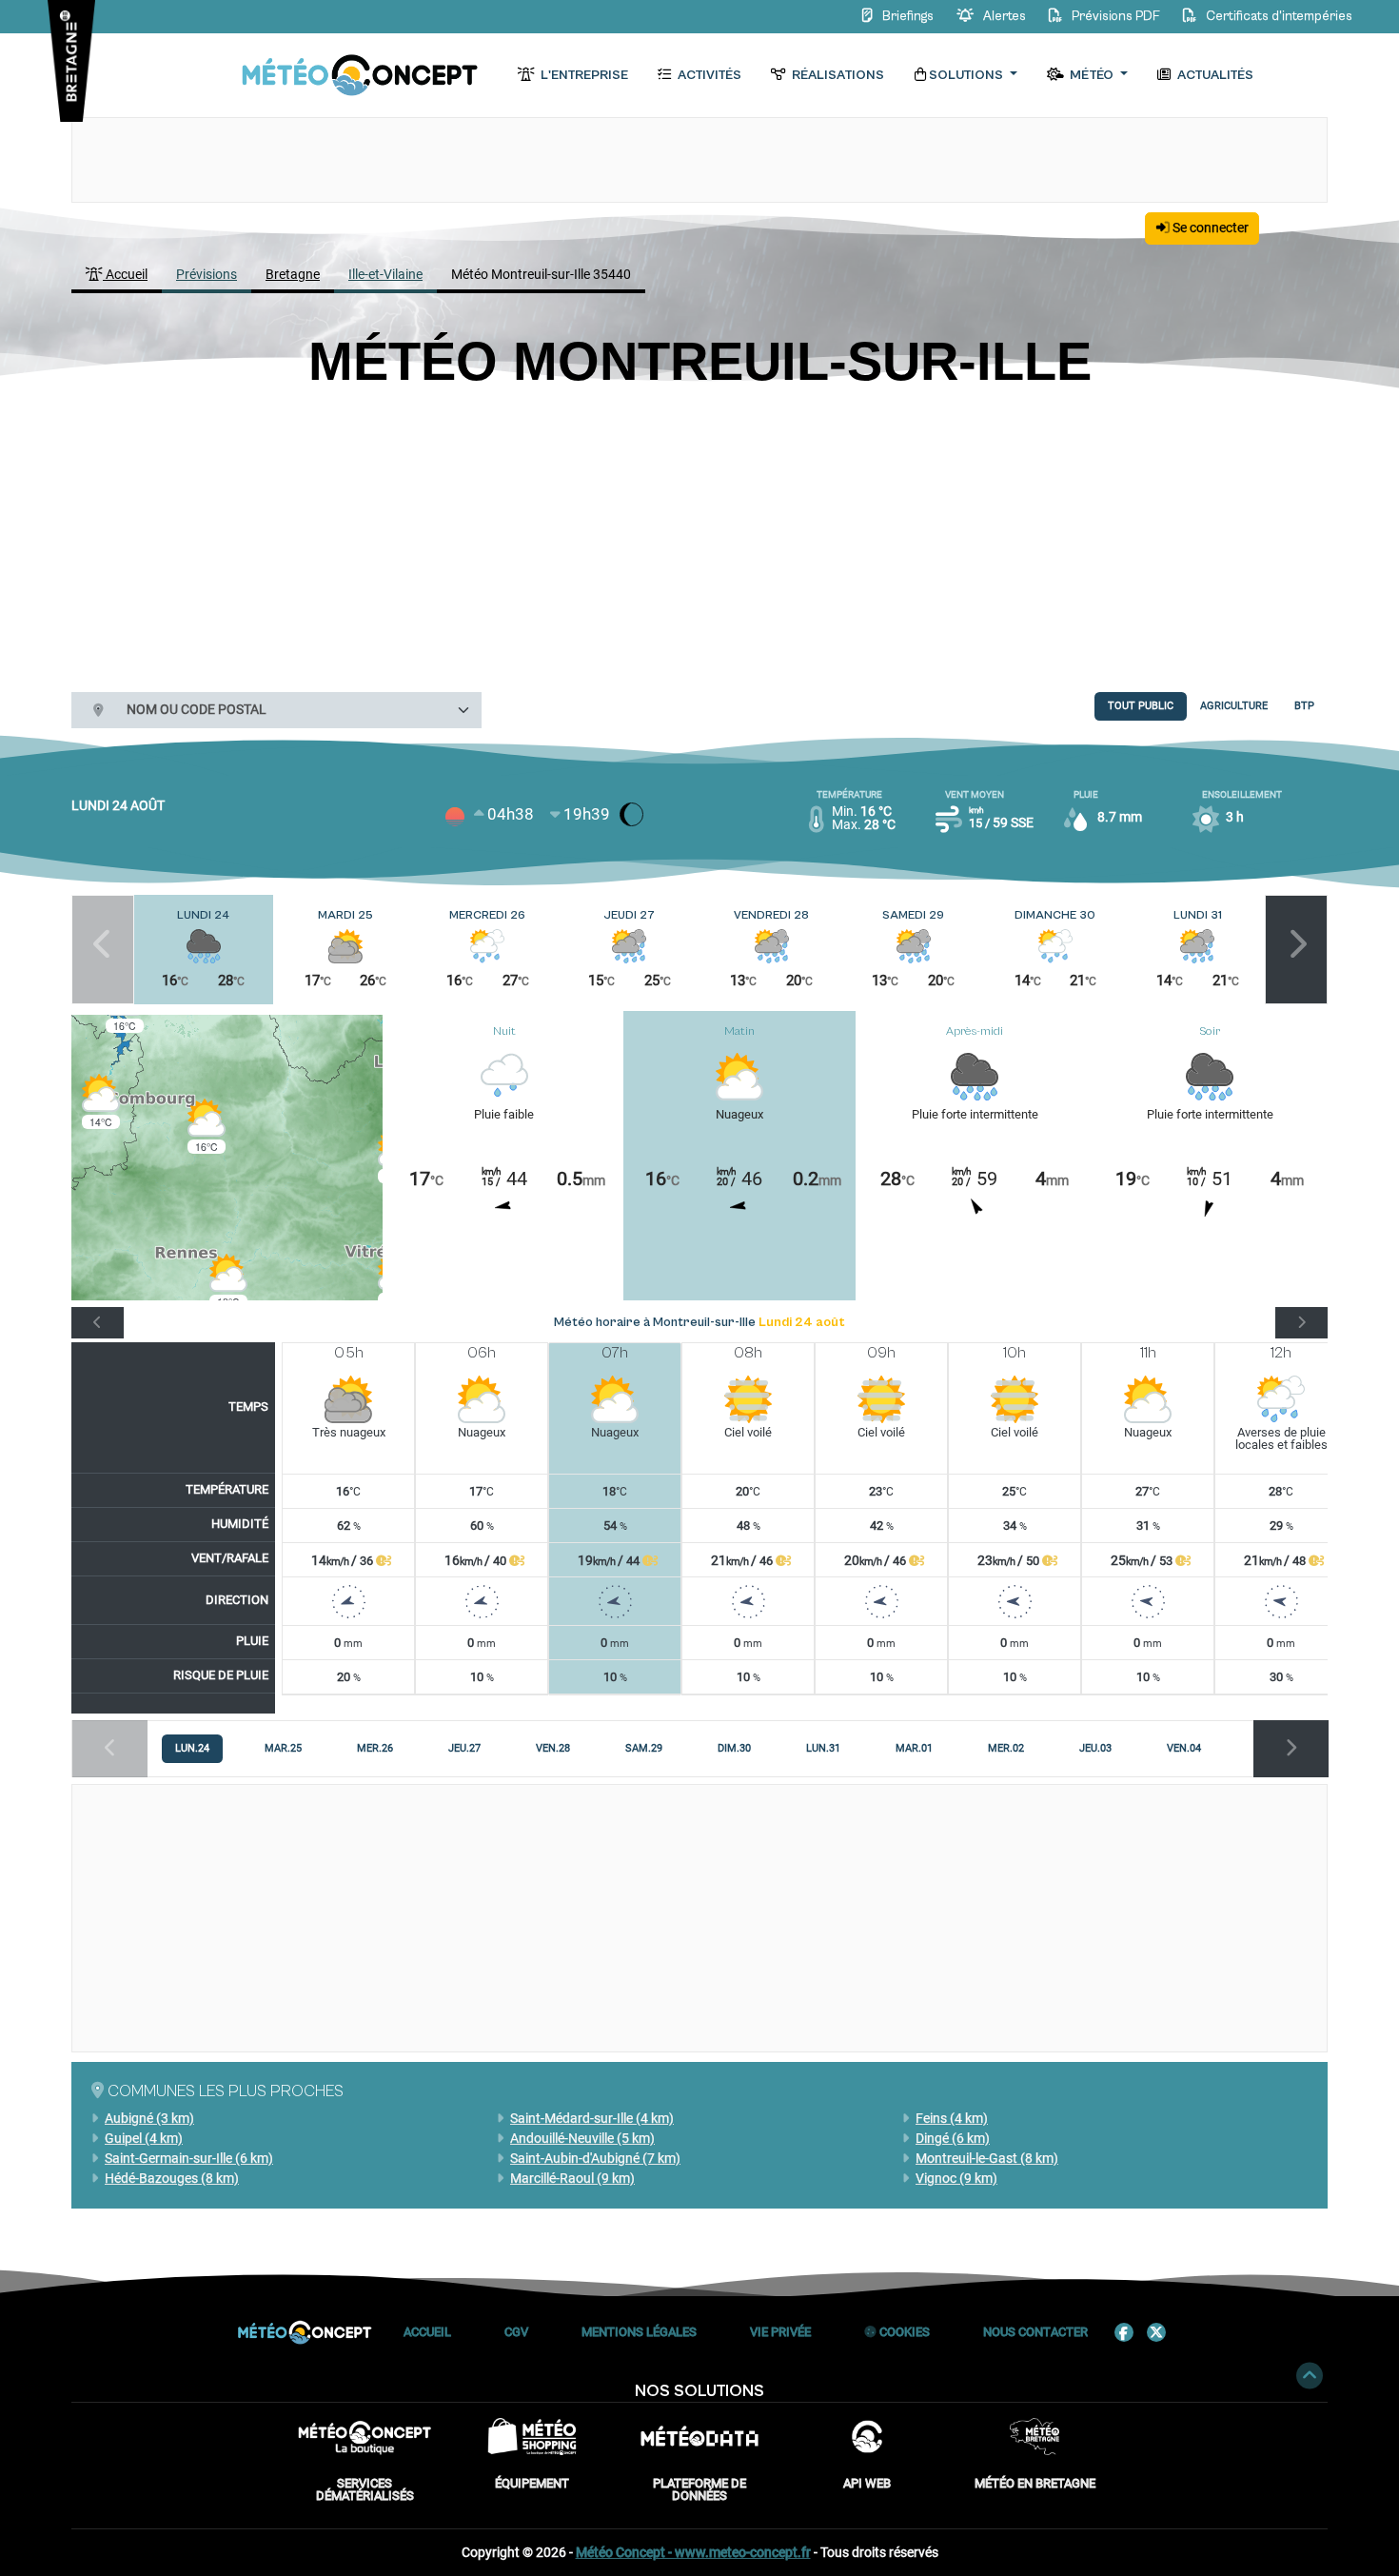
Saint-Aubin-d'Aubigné (595, 2158)
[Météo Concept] (361, 76)
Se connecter (1209, 228)
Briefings (908, 16)
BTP (1304, 706)
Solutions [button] (967, 75)
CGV (516, 2332)
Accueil (125, 274)
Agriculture (1234, 706)
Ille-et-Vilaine (385, 274)
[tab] (192, 1749)
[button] (101, 1102)
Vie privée (780, 2332)
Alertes (1005, 16)
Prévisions (207, 274)
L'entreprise (583, 75)
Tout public (1141, 706)
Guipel (144, 2138)
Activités (708, 75)
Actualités (1214, 75)
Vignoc (956, 2178)
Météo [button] (1092, 75)
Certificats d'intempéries (1278, 16)
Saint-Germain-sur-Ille (189, 2158)
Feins (952, 2118)
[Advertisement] (699, 536)
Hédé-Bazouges (172, 2178)
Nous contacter (1035, 2332)
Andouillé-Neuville (582, 2138)
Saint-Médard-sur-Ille (592, 2118)
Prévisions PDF (1116, 16)
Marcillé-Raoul (572, 2178)
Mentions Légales (639, 2332)
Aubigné (149, 2118)
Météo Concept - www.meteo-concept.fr (693, 2552)
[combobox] (297, 710)
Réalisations (837, 75)
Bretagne (293, 274)
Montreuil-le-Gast (987, 2158)
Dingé (953, 2138)
